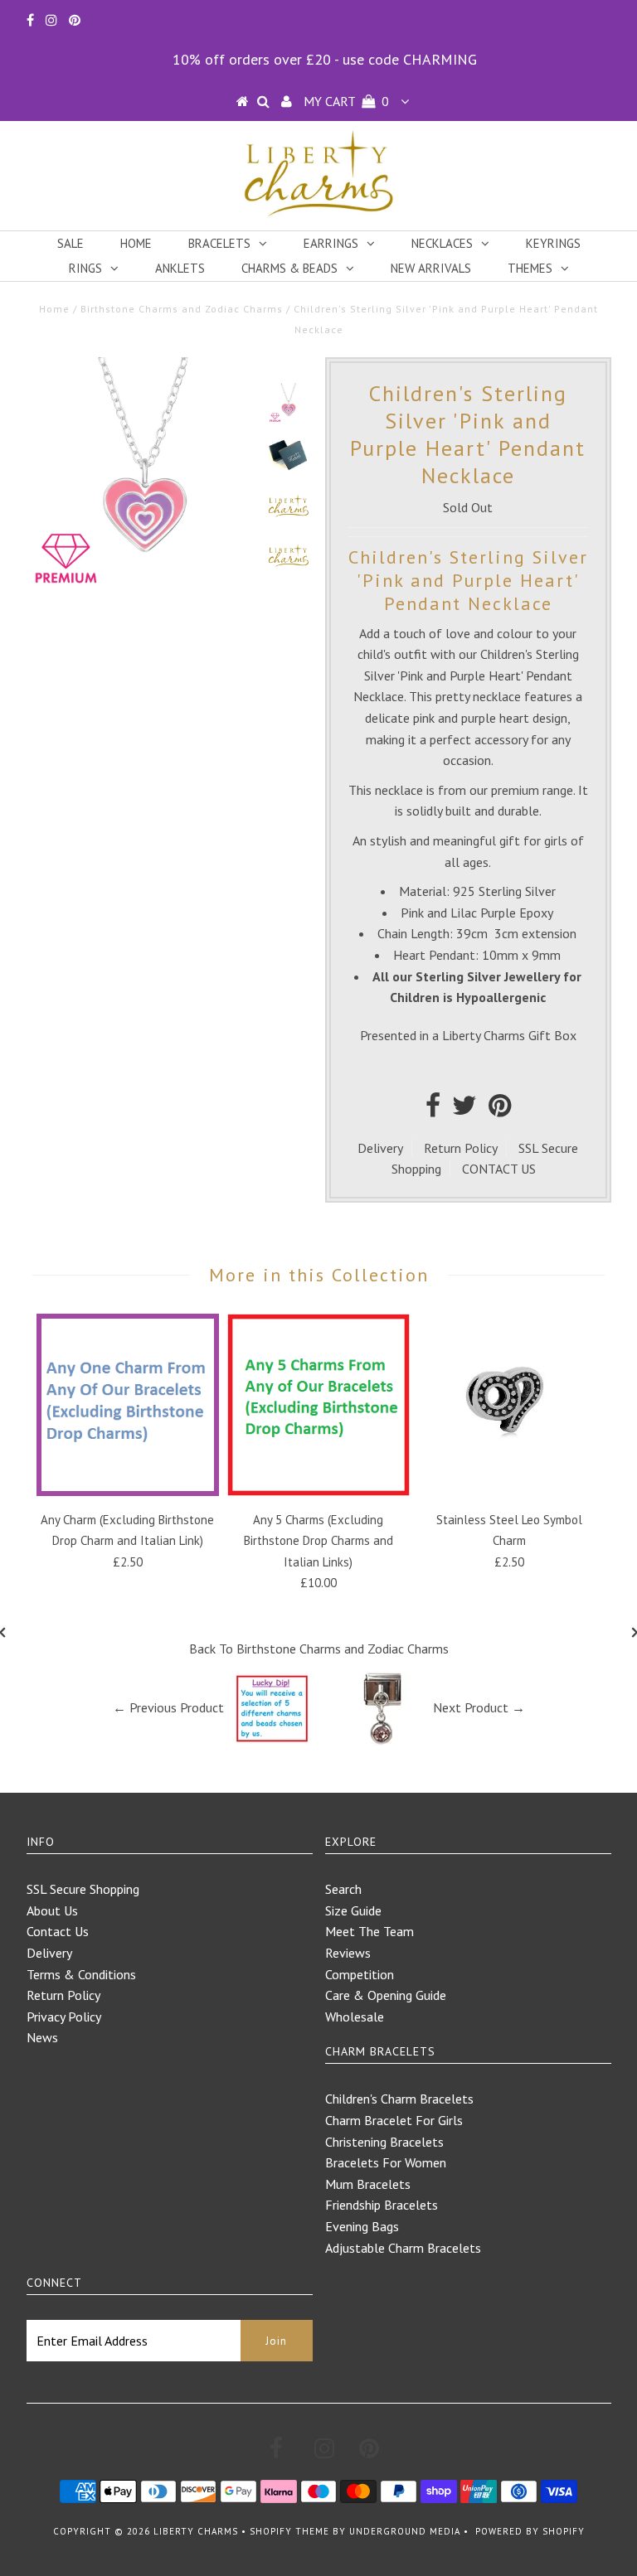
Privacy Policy (64, 2017)
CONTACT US (499, 1169)
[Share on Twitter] (464, 1110)
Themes (530, 268)
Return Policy (461, 1148)
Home (136, 243)
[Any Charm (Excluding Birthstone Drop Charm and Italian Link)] (128, 1491)
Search (343, 1889)
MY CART (346, 101)
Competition (360, 1974)
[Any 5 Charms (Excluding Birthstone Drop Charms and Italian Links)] (318, 1491)
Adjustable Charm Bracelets (403, 2248)
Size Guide (353, 1910)
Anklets (180, 268)
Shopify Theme (289, 2531)
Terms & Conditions (81, 1974)
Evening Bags (362, 2226)
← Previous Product (168, 1707)
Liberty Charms (196, 2531)
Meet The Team (370, 1931)
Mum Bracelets (368, 2184)
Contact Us (58, 1931)
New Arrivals (431, 268)
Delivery (380, 1148)
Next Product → (479, 1707)
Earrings (331, 243)
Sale (71, 243)
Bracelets (219, 243)
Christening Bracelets (384, 2142)
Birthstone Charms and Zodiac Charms (182, 309)
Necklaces (442, 243)
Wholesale (355, 2017)
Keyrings (553, 243)
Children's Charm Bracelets (399, 2099)
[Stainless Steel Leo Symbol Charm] (509, 1491)
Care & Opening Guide (386, 1995)
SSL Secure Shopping (83, 1889)
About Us (52, 1910)
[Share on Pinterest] (500, 1110)
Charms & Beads (289, 268)
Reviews (348, 1953)
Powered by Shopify (530, 2531)
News (42, 2037)
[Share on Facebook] (433, 1110)
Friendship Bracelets (382, 2205)
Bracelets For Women (386, 2162)
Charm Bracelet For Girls (394, 2120)
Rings (85, 268)
